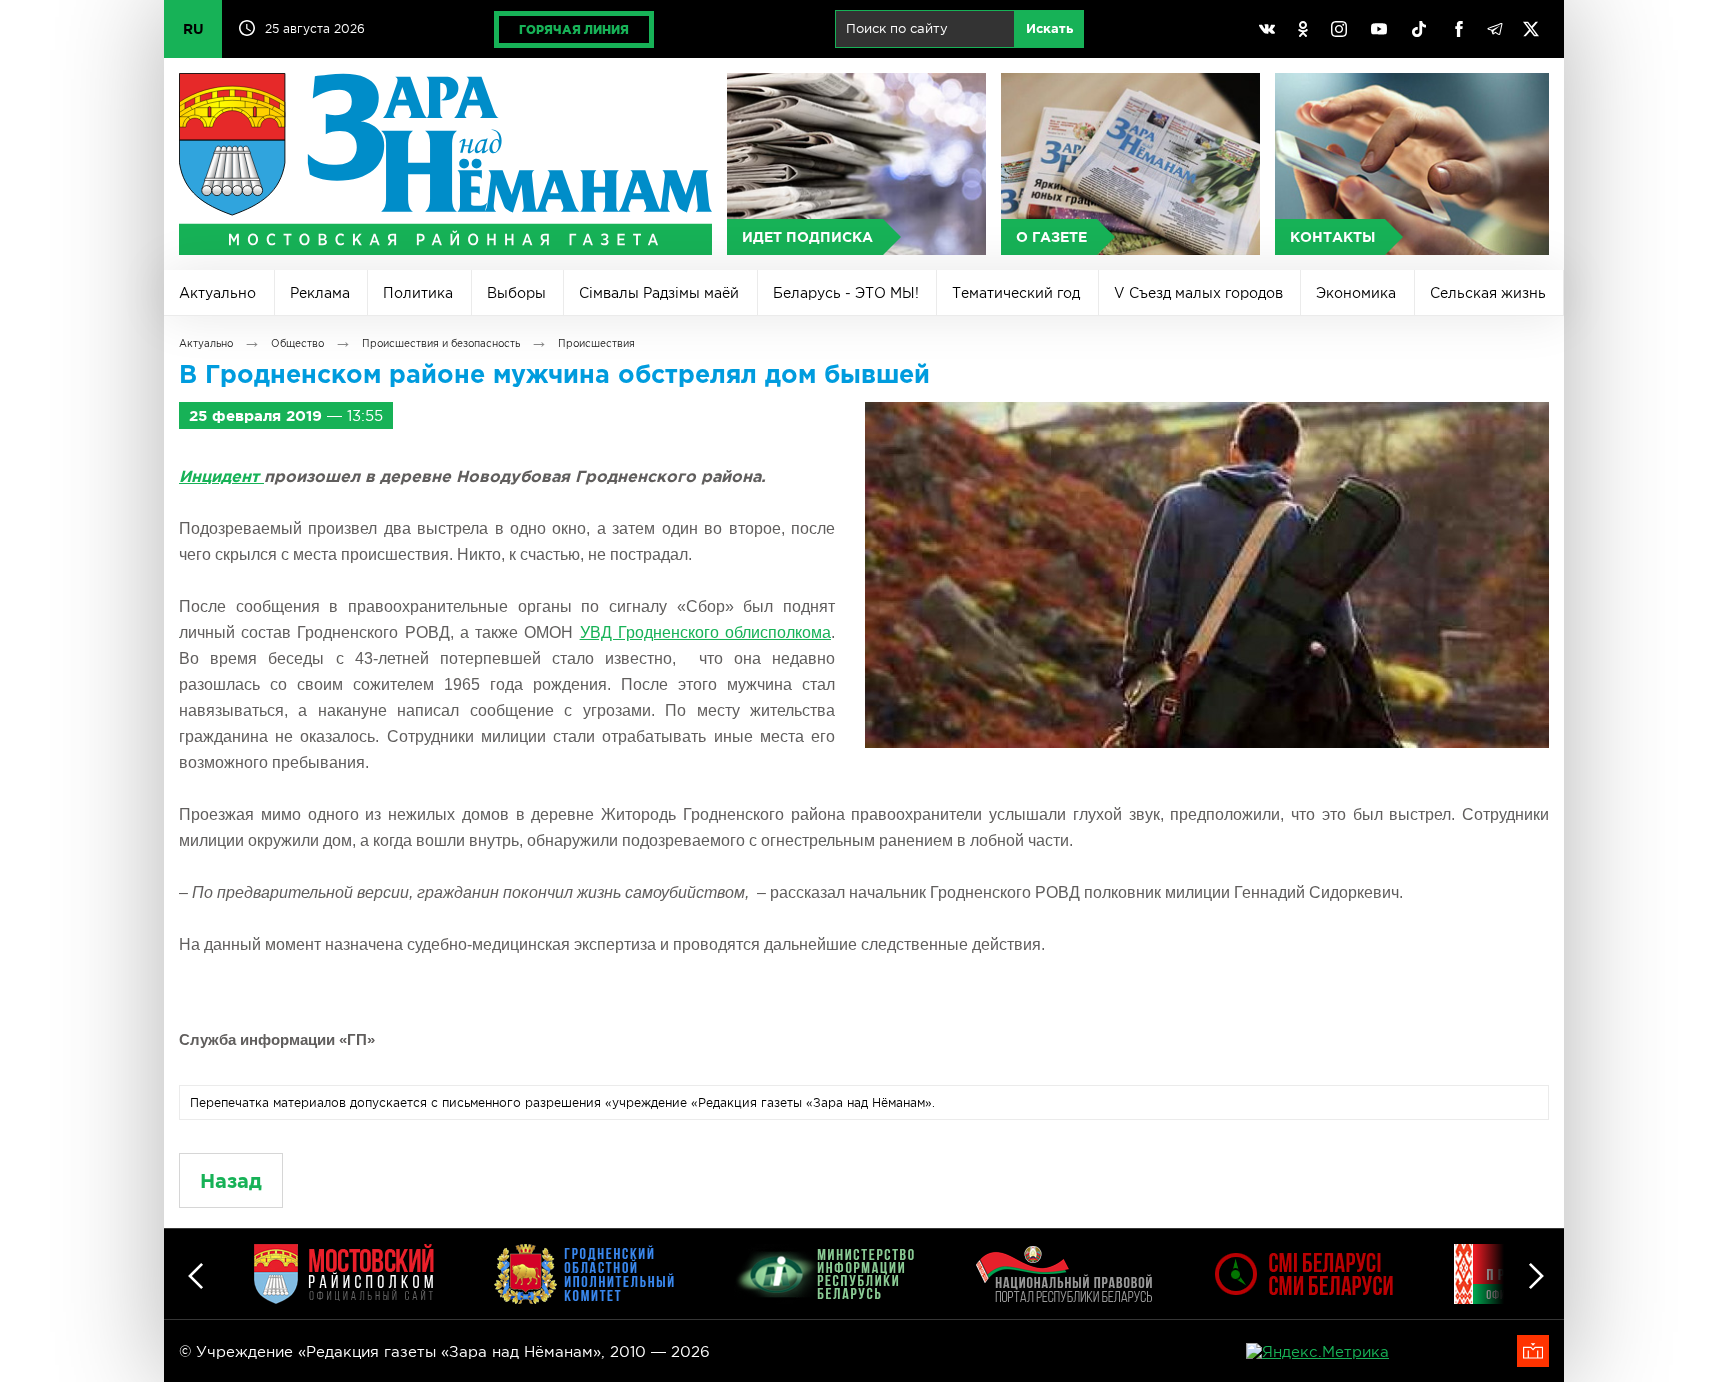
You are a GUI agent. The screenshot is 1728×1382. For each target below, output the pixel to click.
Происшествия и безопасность (441, 343)
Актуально (217, 293)
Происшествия (596, 343)
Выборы (516, 293)
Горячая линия (574, 29)
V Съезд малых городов (1198, 293)
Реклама (320, 293)
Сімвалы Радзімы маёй (659, 293)
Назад (231, 1180)
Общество (297, 343)
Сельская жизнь (1488, 293)
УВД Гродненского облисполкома (705, 632)
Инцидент (221, 476)
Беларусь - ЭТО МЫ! (846, 293)
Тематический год (1016, 293)
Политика (418, 293)
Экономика (1356, 293)
